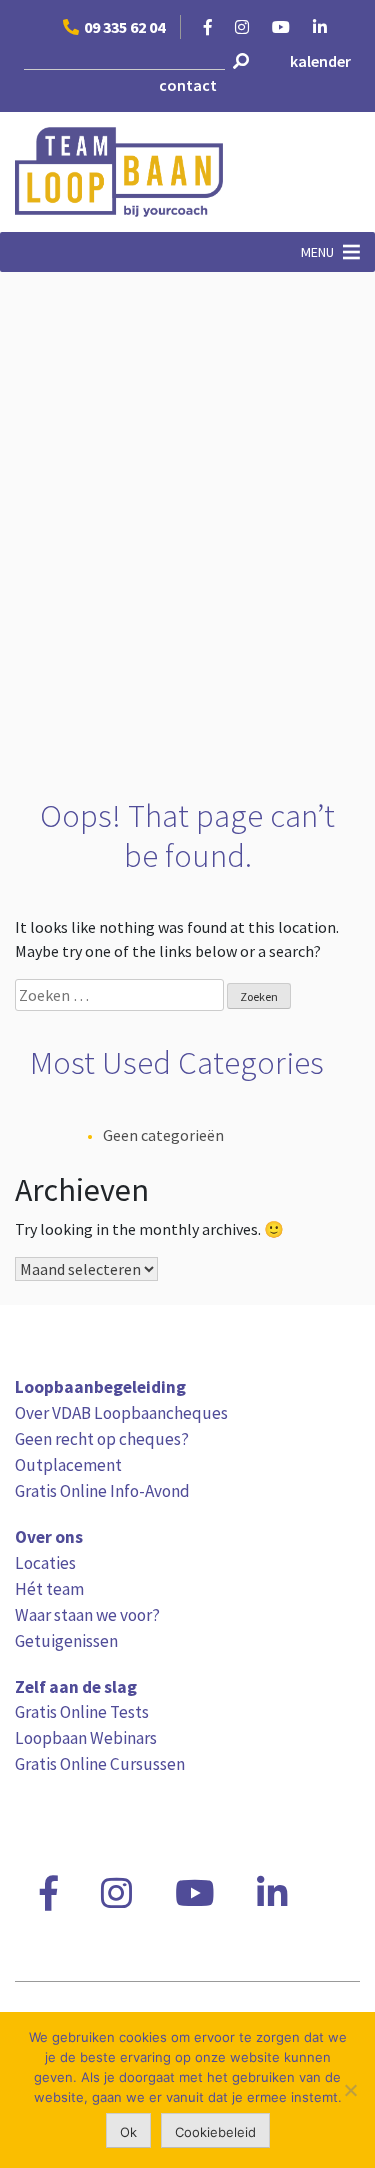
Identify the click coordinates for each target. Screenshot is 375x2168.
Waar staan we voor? (87, 1615)
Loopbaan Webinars (86, 1738)
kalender (320, 61)
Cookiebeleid (215, 2132)
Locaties (45, 1563)
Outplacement (68, 1465)
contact (188, 85)
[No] (350, 2090)
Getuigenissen (66, 1641)
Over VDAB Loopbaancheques (121, 1413)
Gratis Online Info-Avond (102, 1491)
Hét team (49, 1589)
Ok (128, 2132)
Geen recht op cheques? (102, 1439)
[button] (317, 252)
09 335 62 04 (124, 27)
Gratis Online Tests (82, 1712)
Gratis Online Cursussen (100, 1764)
